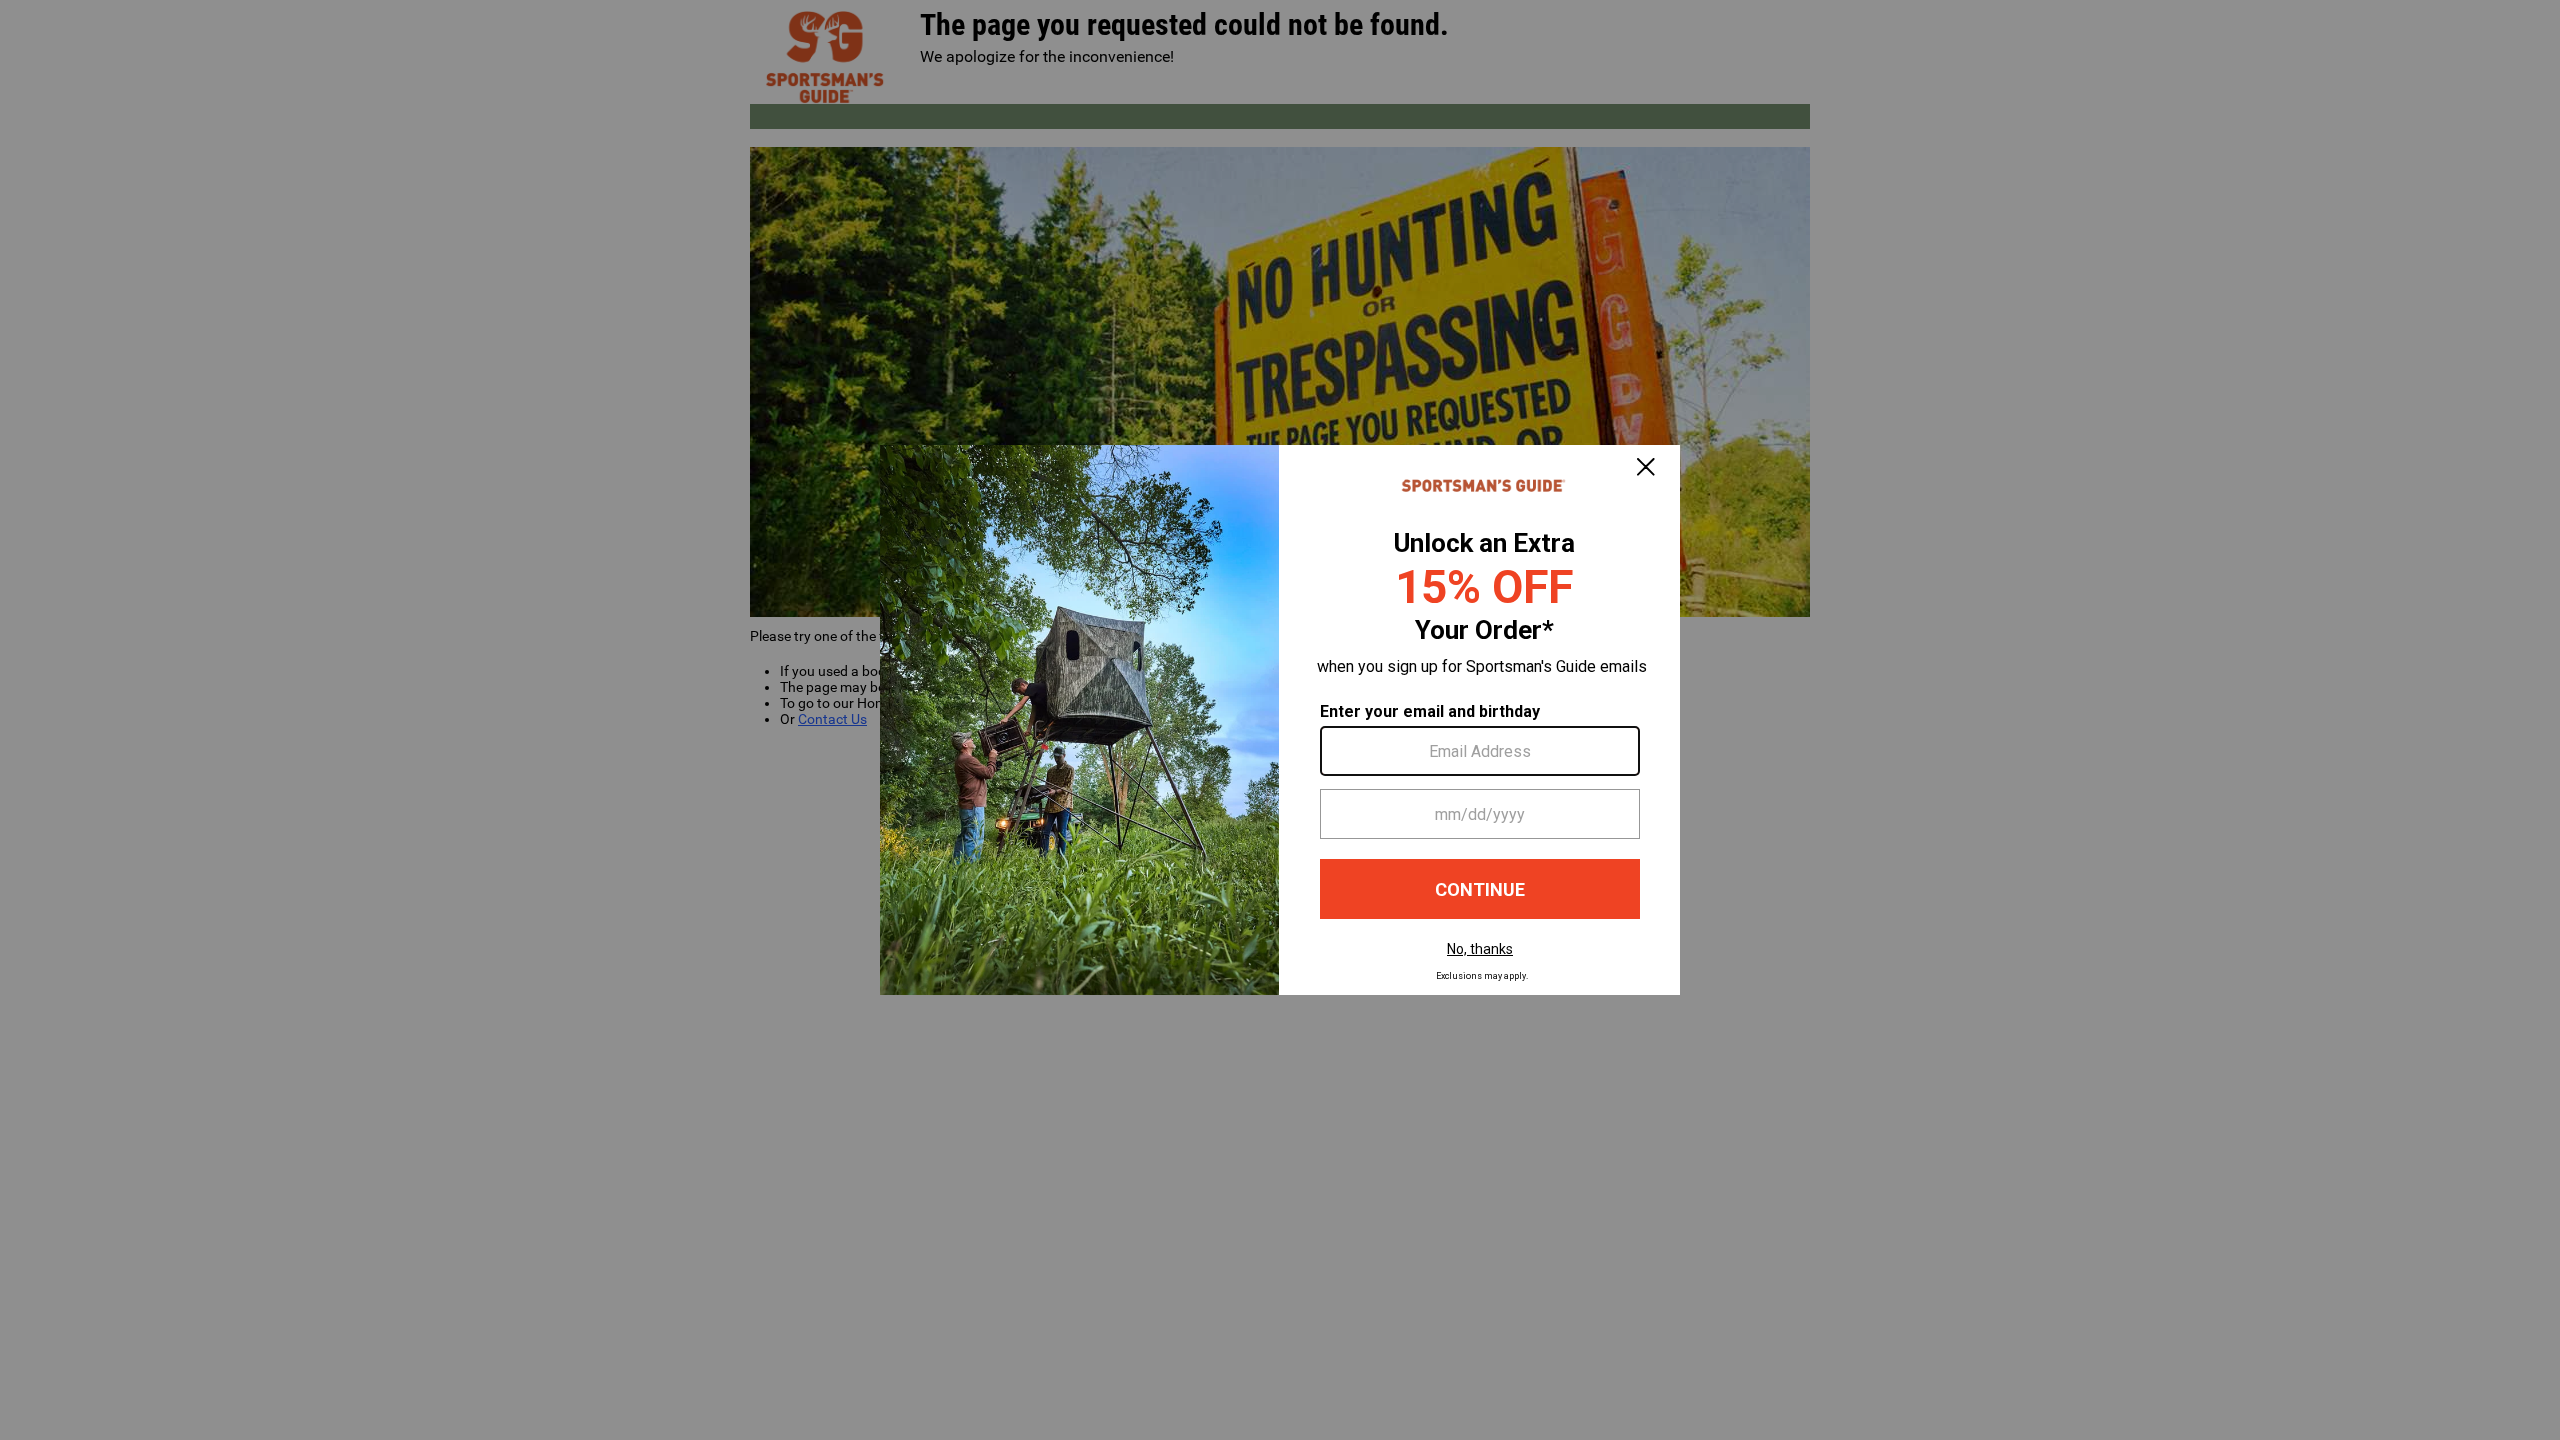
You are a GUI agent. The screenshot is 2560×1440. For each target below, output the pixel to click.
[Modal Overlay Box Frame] (1280, 720)
